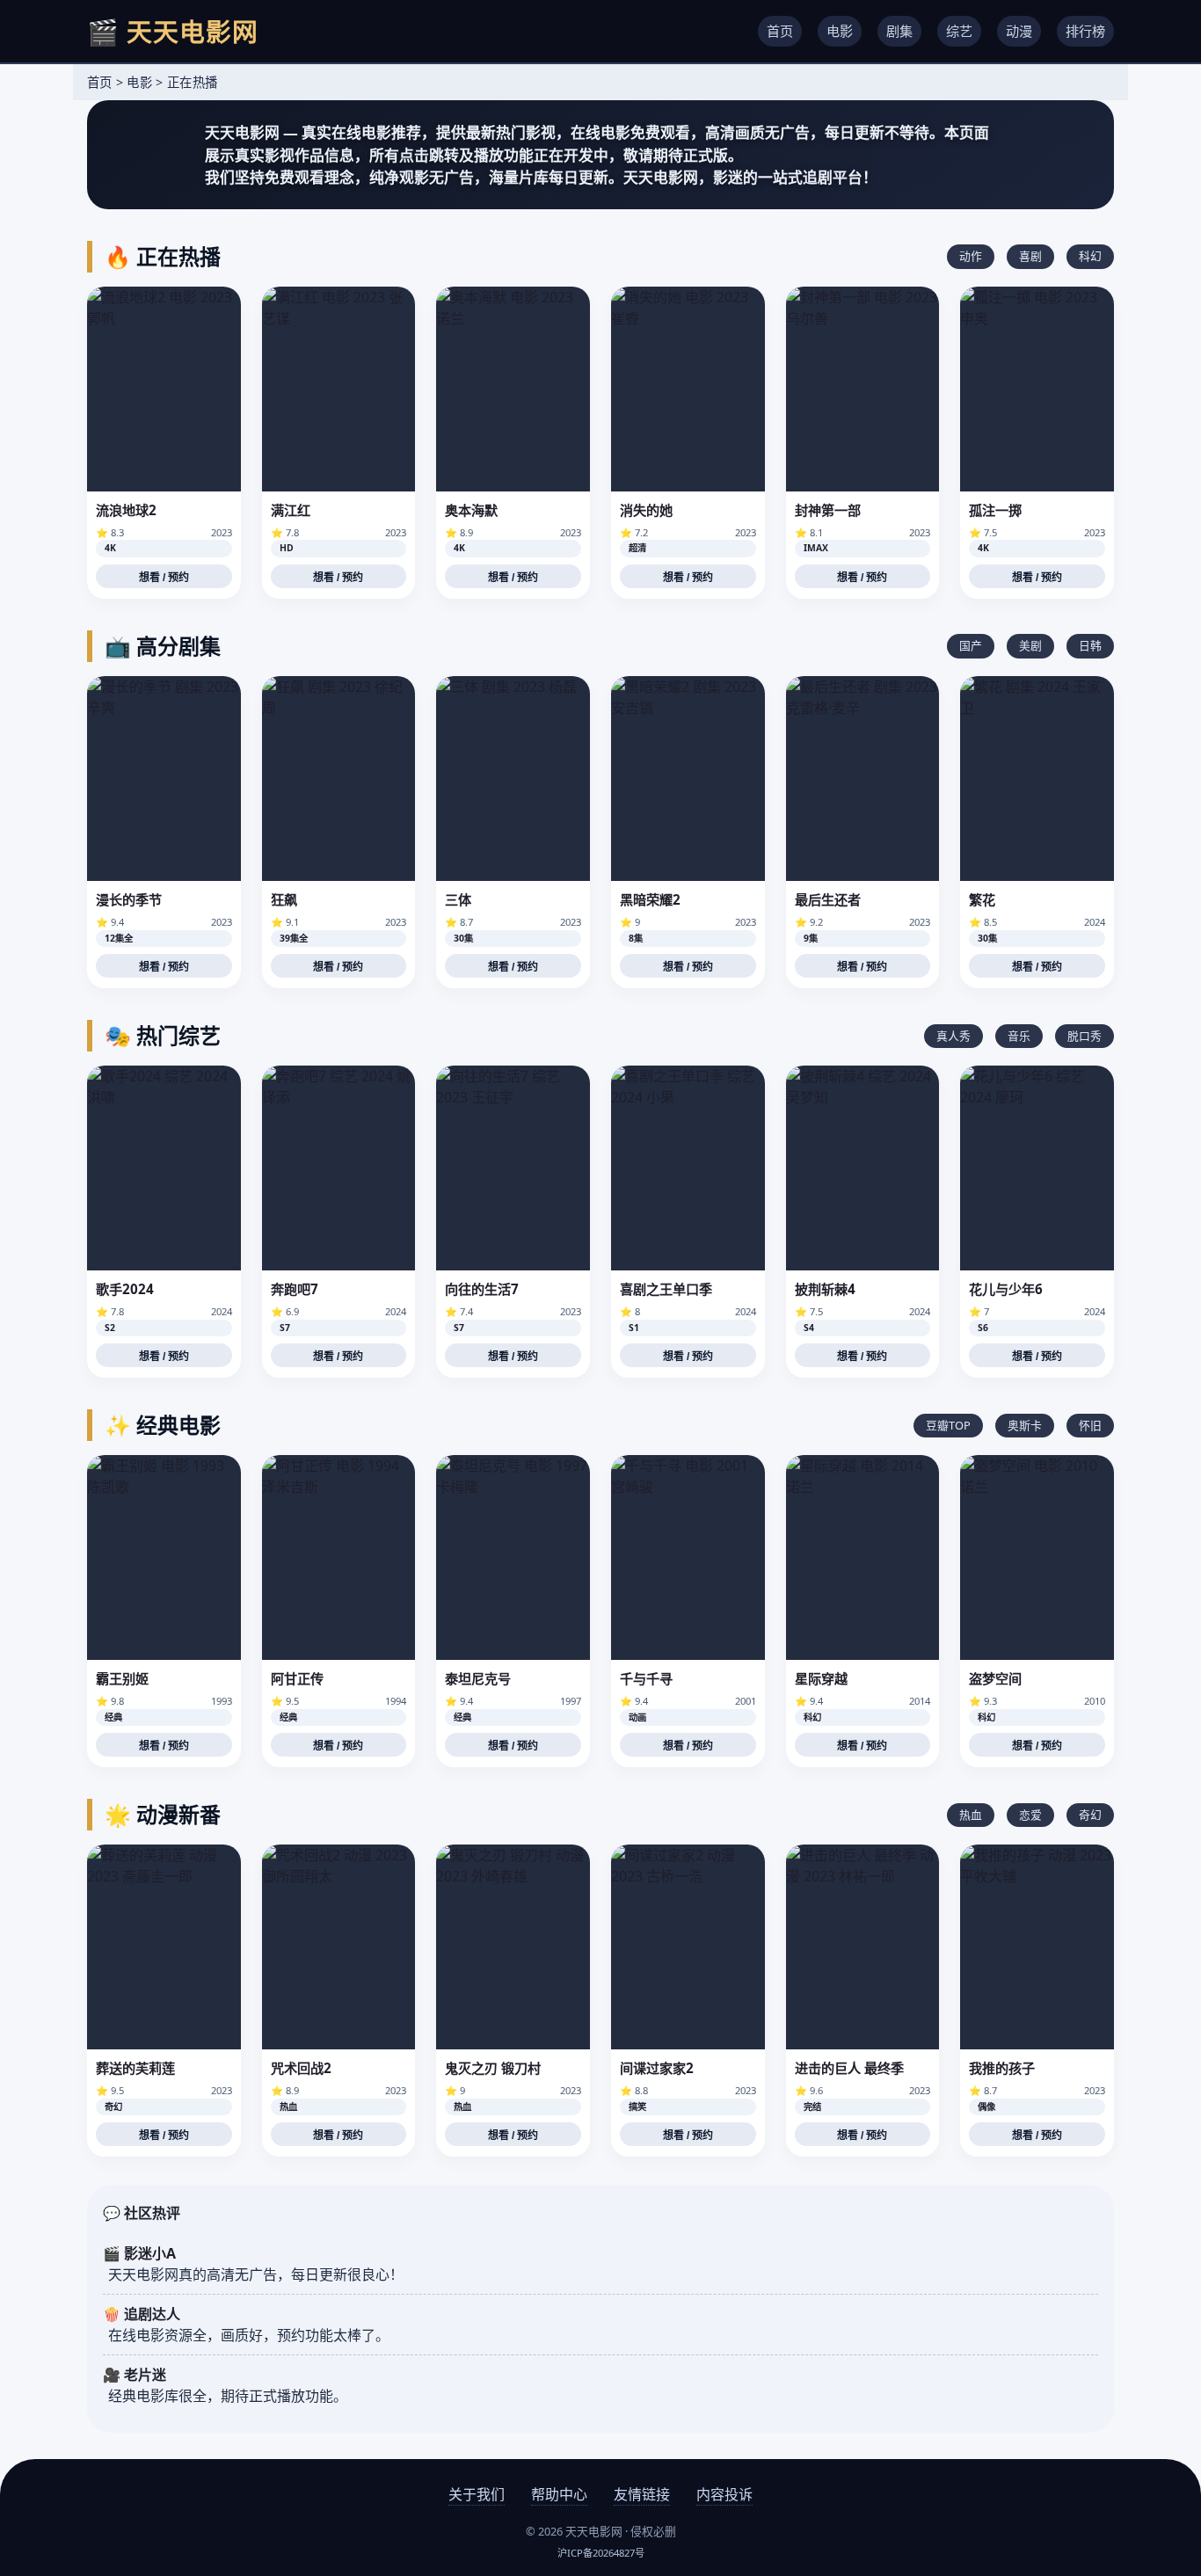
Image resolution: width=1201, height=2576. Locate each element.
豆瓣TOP (948, 1425)
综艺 (959, 31)
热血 (971, 1815)
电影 (840, 31)
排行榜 (1085, 31)
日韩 (1090, 645)
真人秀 (954, 1036)
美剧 (1030, 645)
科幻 (1090, 256)
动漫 (1019, 31)
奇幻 (1090, 1815)
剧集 (899, 31)
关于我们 (477, 2494)
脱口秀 (1085, 1036)
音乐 (1019, 1036)
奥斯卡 (1025, 1425)
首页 (780, 31)
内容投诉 (724, 2494)
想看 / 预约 (164, 578)
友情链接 (642, 2494)
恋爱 (1030, 1815)
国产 (971, 645)
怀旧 (1090, 1425)
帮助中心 (559, 2494)
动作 (971, 256)
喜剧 (1030, 256)
